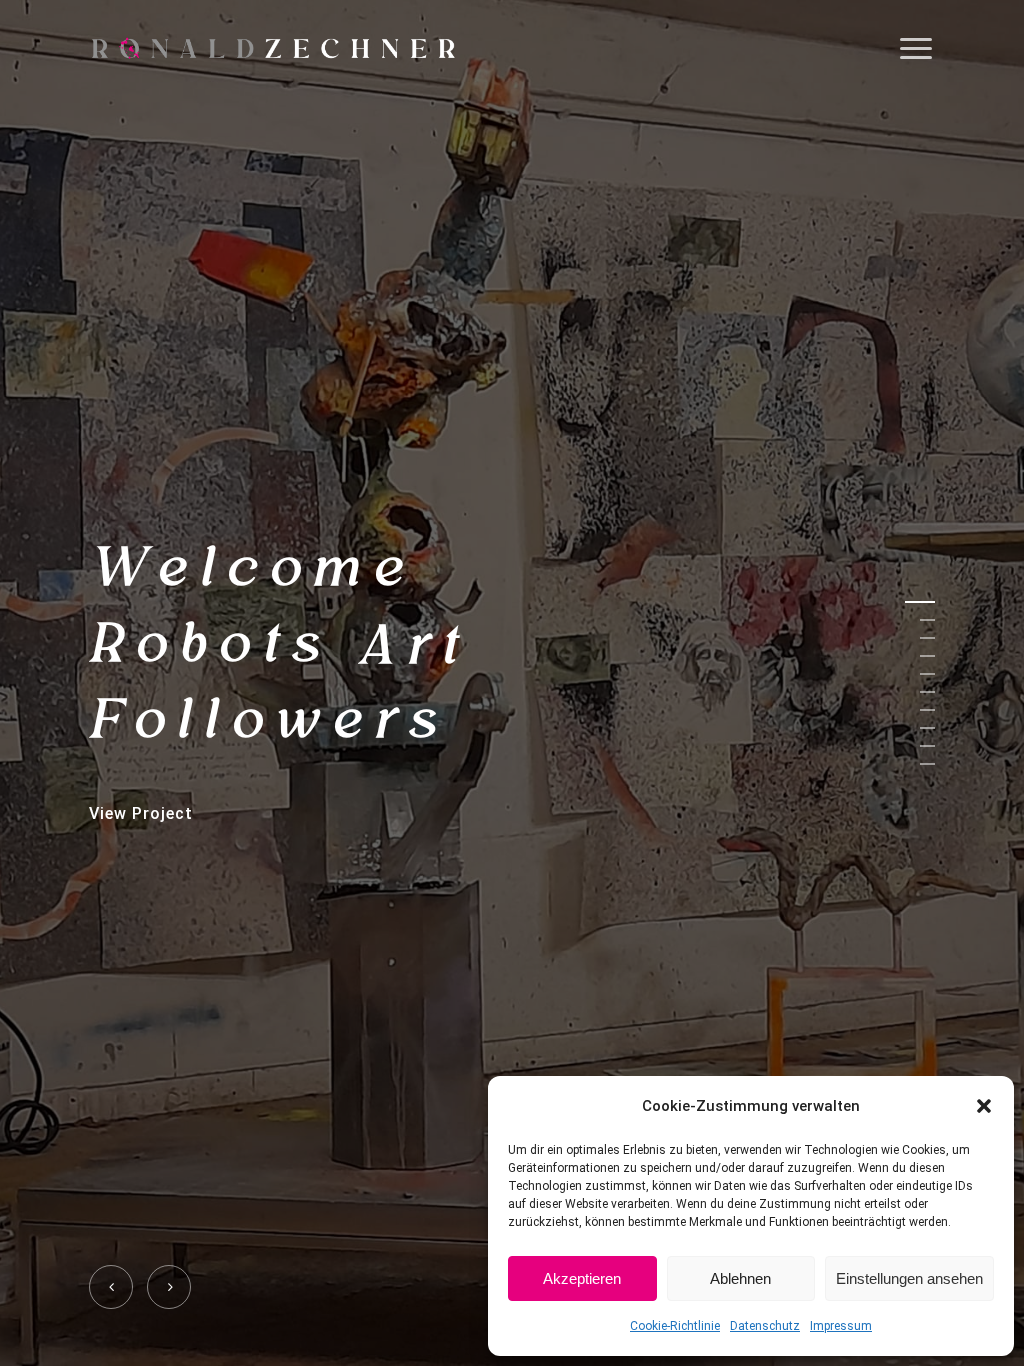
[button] (984, 1106)
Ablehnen (740, 1278)
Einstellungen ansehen (909, 1278)
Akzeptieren (582, 1278)
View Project (141, 812)
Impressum (841, 1326)
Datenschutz (765, 1326)
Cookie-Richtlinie (675, 1326)
